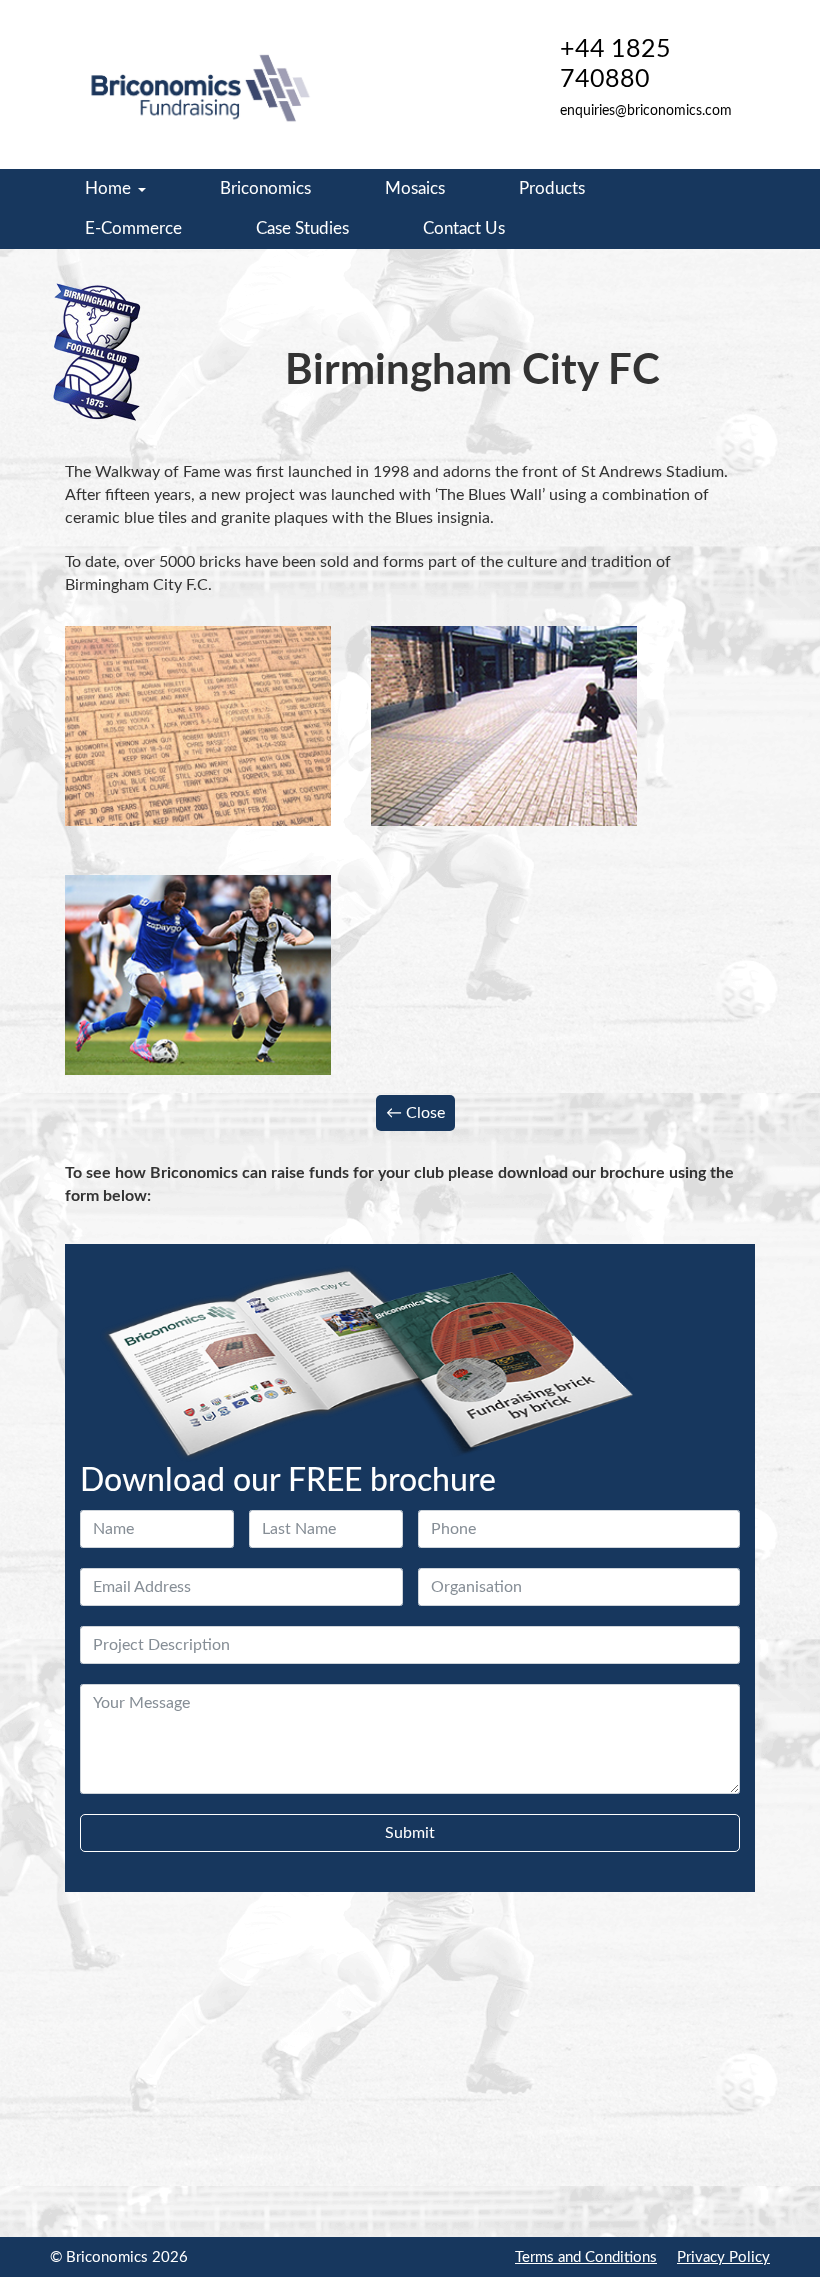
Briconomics (265, 188)
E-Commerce (133, 228)
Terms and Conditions (586, 2257)
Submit (410, 1833)
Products (552, 188)
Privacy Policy (723, 2257)
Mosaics (415, 188)
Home (108, 188)
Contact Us (464, 228)
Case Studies (302, 228)
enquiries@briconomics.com (646, 111)
